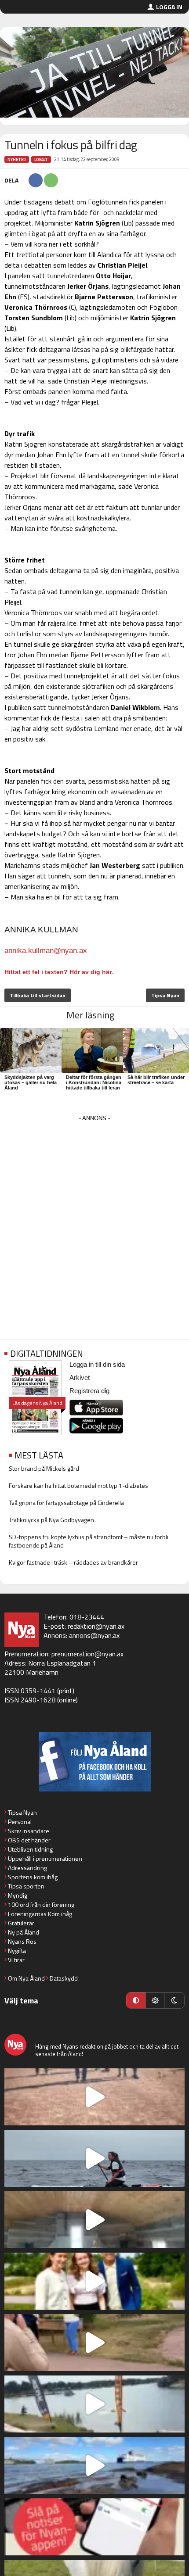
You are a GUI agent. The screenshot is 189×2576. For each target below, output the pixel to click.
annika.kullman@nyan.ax (46, 951)
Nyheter (17, 159)
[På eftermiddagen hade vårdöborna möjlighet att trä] (94, 2281)
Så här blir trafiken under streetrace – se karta (156, 1080)
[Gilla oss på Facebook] (94, 1762)
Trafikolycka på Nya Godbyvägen (51, 1520)
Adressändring (27, 1868)
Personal (20, 1822)
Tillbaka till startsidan (38, 995)
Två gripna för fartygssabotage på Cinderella (66, 1503)
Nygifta (17, 1951)
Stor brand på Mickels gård (44, 1468)
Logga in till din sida (97, 1364)
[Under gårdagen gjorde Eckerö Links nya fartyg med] (94, 2465)
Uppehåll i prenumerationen (45, 1858)
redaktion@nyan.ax (96, 1626)
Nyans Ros (22, 1941)
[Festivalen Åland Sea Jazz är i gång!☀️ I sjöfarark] (94, 2220)
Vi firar (16, 1960)
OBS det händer (29, 1840)
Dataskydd (64, 1978)
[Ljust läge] (155, 2000)
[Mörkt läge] (174, 2000)
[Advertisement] (94, 1218)
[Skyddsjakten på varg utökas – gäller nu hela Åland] (33, 1048)
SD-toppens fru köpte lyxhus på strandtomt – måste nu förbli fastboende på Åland (89, 1541)
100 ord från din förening (41, 1904)
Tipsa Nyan (165, 995)
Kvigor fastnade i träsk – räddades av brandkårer (73, 1562)
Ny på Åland (24, 1932)
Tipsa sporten (26, 1886)
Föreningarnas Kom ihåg (40, 1914)
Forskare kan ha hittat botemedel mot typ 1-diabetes (78, 1485)
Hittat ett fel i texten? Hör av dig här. (59, 972)
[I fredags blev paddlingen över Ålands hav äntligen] (94, 2158)
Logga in (169, 7)
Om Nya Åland (26, 1978)
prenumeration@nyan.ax (87, 1654)
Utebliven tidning (30, 1849)
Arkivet (80, 1378)
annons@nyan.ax (94, 1635)
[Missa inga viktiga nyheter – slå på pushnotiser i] (94, 2527)
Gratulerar (21, 1923)
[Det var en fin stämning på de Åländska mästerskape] (94, 2097)
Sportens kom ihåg (33, 1877)
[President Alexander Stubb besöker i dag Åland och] (94, 2343)
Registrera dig (89, 1391)
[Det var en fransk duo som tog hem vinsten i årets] (94, 2404)
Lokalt (41, 159)
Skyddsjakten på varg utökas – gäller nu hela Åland (31, 1082)
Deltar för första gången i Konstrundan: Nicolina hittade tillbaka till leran (94, 1082)
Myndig (18, 1895)
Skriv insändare (29, 1831)
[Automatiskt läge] (136, 2000)
